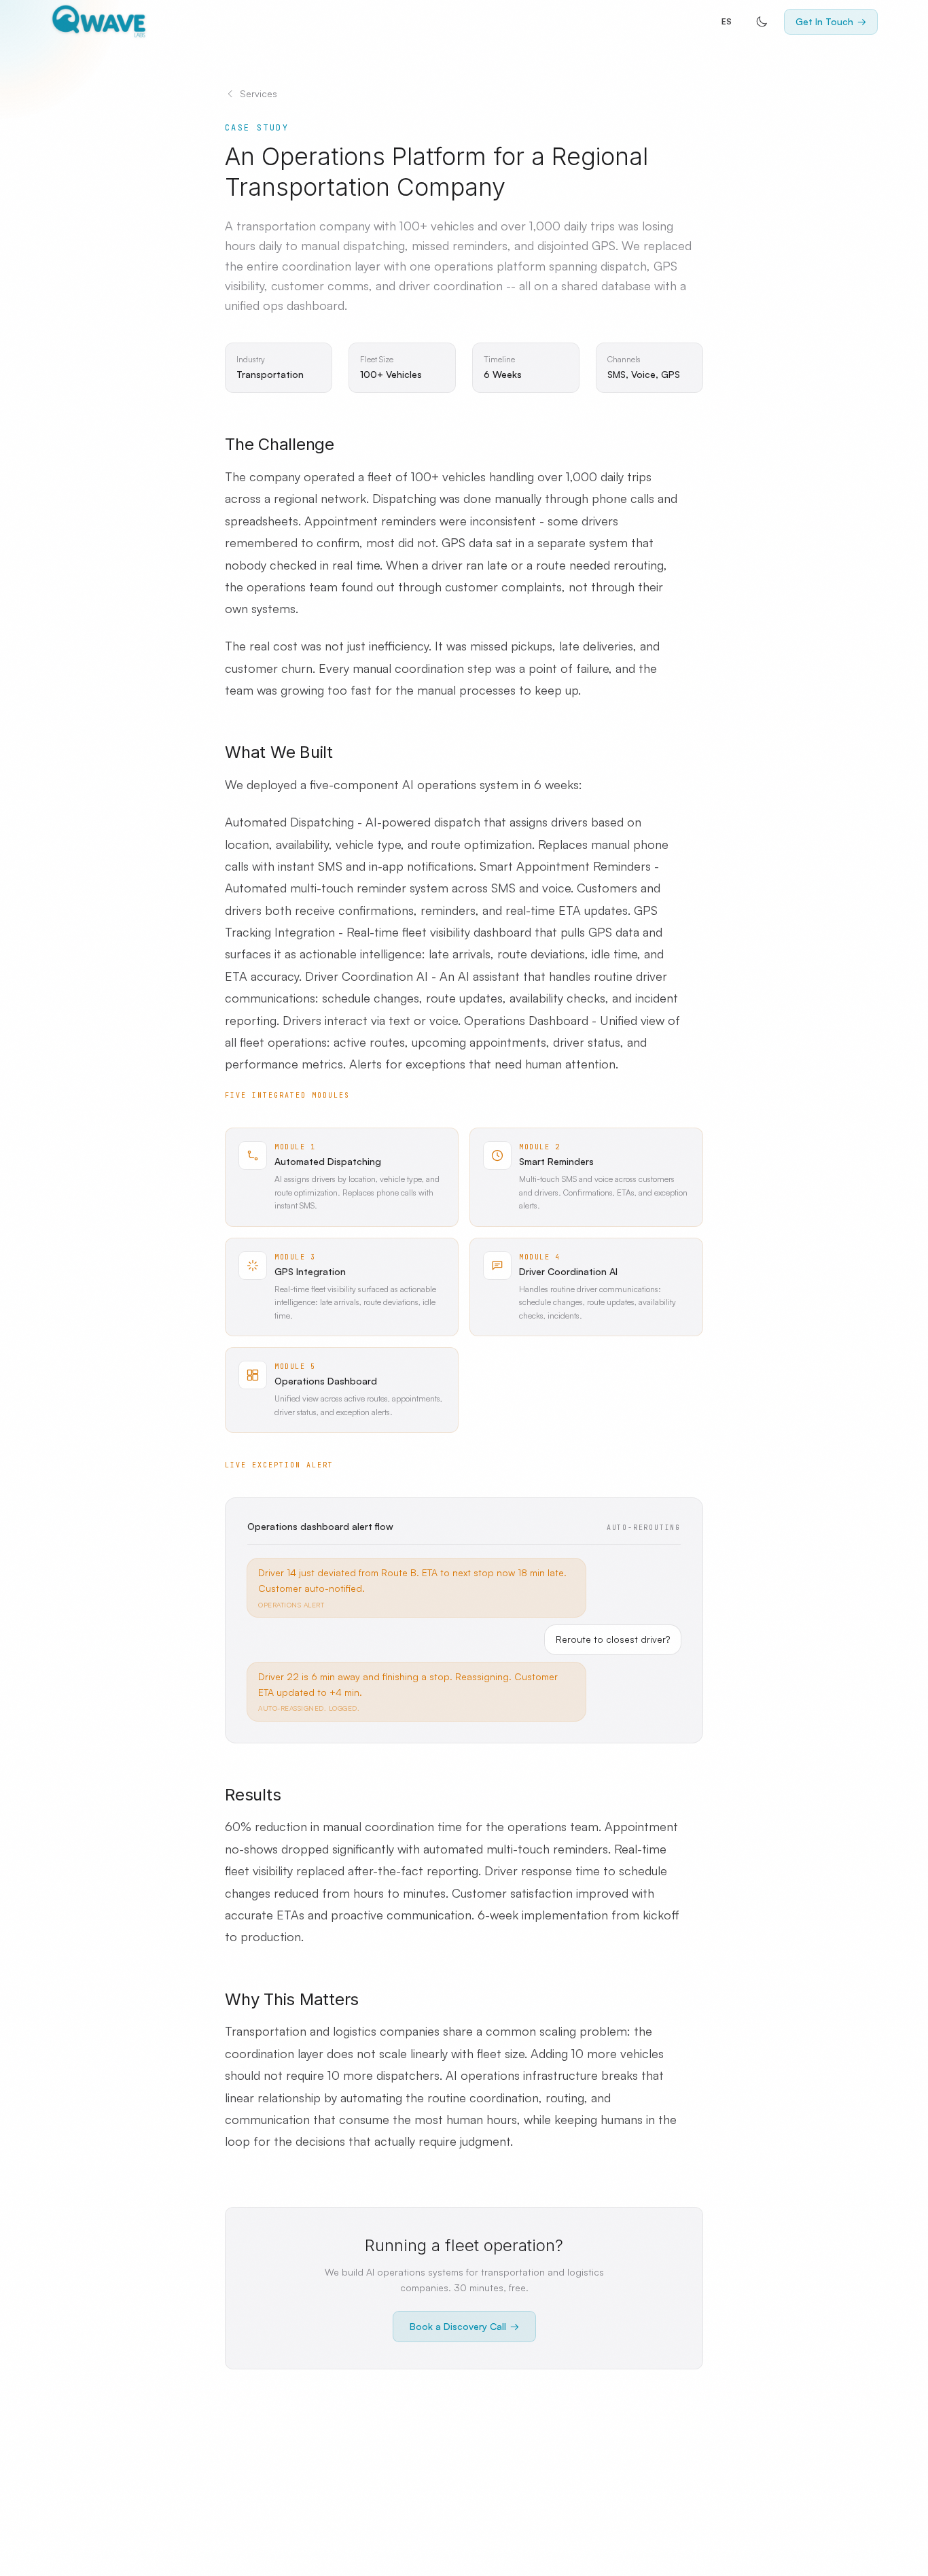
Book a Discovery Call (464, 2326)
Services (258, 93)
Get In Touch (831, 21)
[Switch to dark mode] (762, 22)
